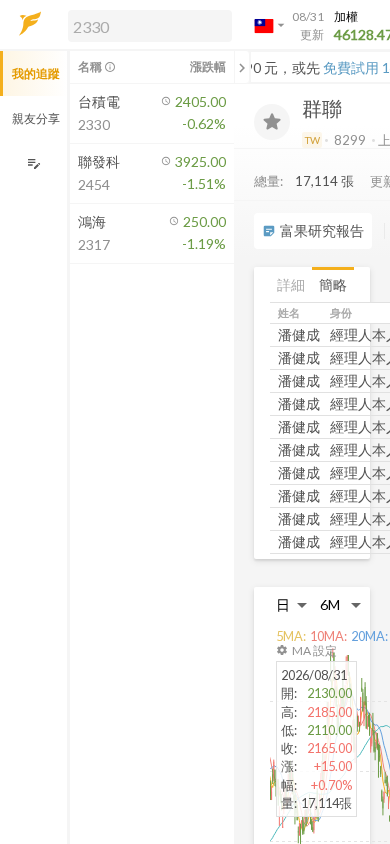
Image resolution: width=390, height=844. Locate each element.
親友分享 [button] (36, 118)
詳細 (291, 284)
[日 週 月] (292, 604)
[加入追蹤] (272, 122)
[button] (146, 25)
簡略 (333, 284)
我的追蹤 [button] (36, 73)
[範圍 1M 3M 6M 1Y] (341, 604)
